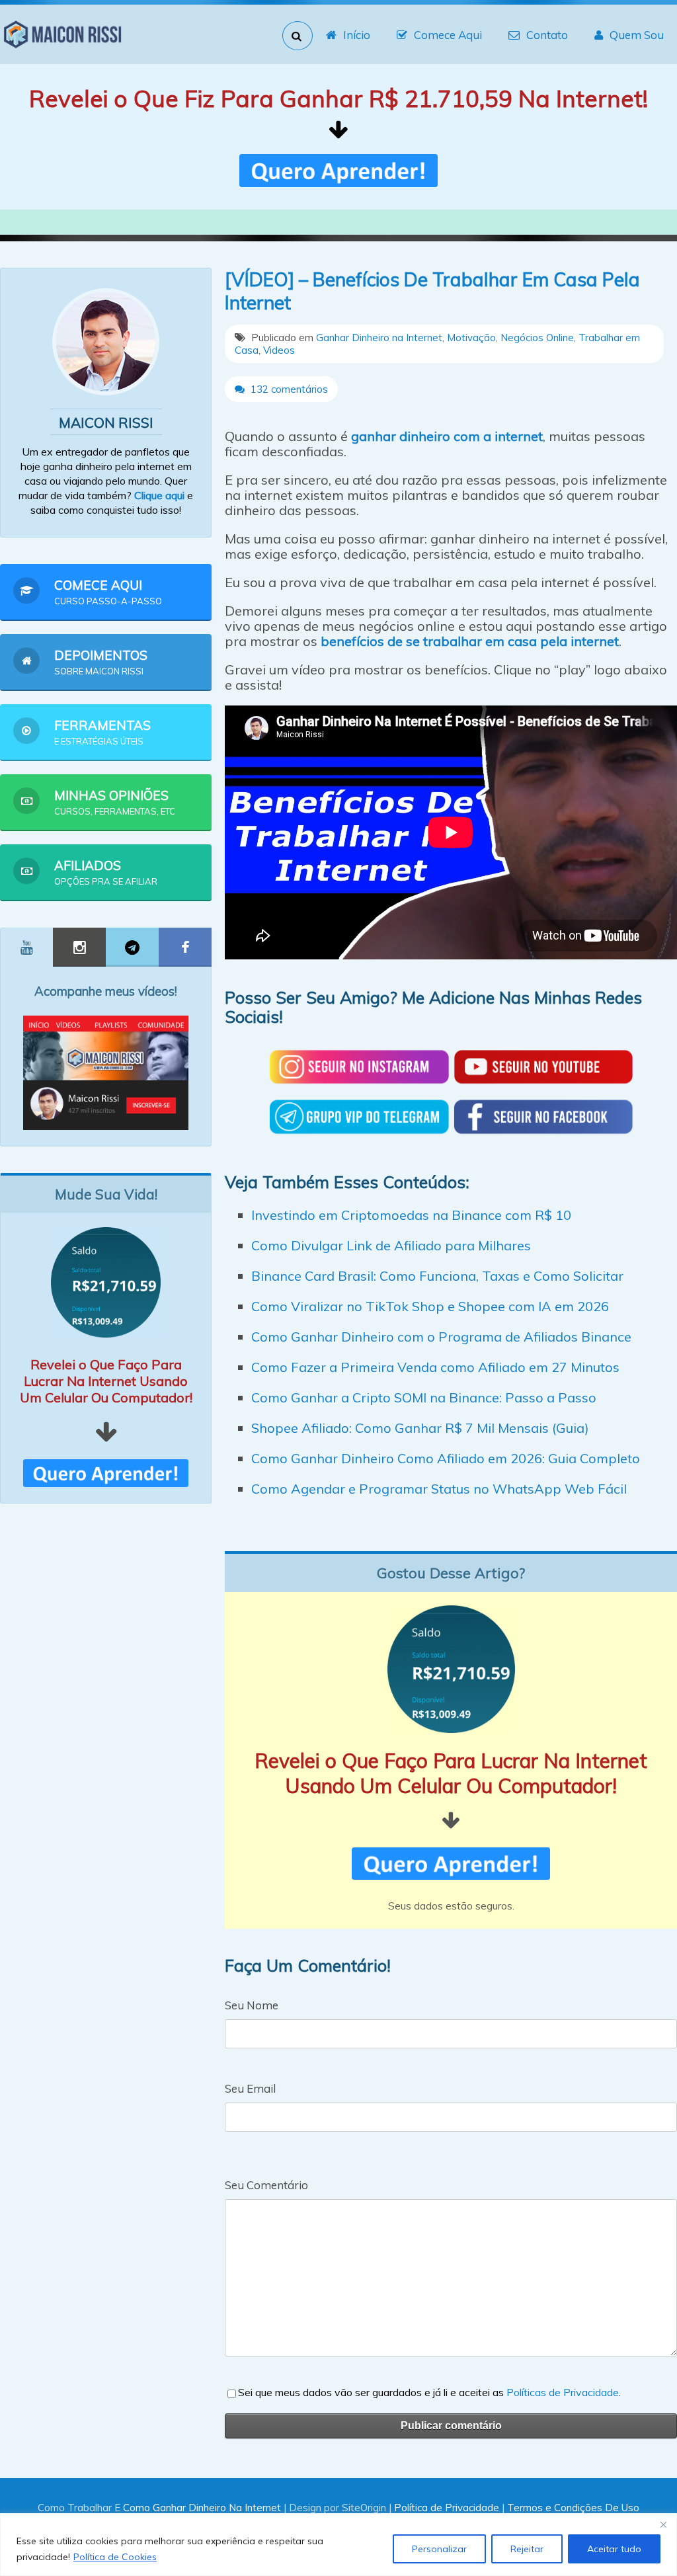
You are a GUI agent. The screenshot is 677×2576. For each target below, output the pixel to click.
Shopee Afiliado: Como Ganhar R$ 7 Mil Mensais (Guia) (420, 1428)
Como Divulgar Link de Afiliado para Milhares (391, 1245)
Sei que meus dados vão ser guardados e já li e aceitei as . (429, 2392)
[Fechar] (663, 2524)
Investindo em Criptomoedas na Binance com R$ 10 (411, 1215)
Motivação (471, 338)
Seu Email (250, 2088)
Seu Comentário (266, 2185)
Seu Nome (252, 2005)
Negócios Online (537, 338)
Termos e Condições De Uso (573, 2508)
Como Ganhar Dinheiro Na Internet (202, 2508)
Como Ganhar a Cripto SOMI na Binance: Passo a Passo (424, 1397)
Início (357, 35)
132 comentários (288, 389)
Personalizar (439, 2549)
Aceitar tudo (614, 2549)
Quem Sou (637, 35)
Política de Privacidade (447, 2508)
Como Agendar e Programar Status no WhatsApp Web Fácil (439, 1489)
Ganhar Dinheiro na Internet (379, 338)
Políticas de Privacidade (563, 2392)
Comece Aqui (448, 35)
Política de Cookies (115, 2557)
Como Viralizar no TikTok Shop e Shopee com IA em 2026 (430, 1306)
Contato (547, 35)
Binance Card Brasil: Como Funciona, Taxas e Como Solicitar (437, 1276)
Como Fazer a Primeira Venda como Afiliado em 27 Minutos (435, 1367)
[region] (338, 2545)
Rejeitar (527, 2549)
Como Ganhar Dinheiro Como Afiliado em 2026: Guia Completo (446, 1458)
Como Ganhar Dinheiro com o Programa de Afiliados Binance (441, 1337)
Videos (279, 350)
